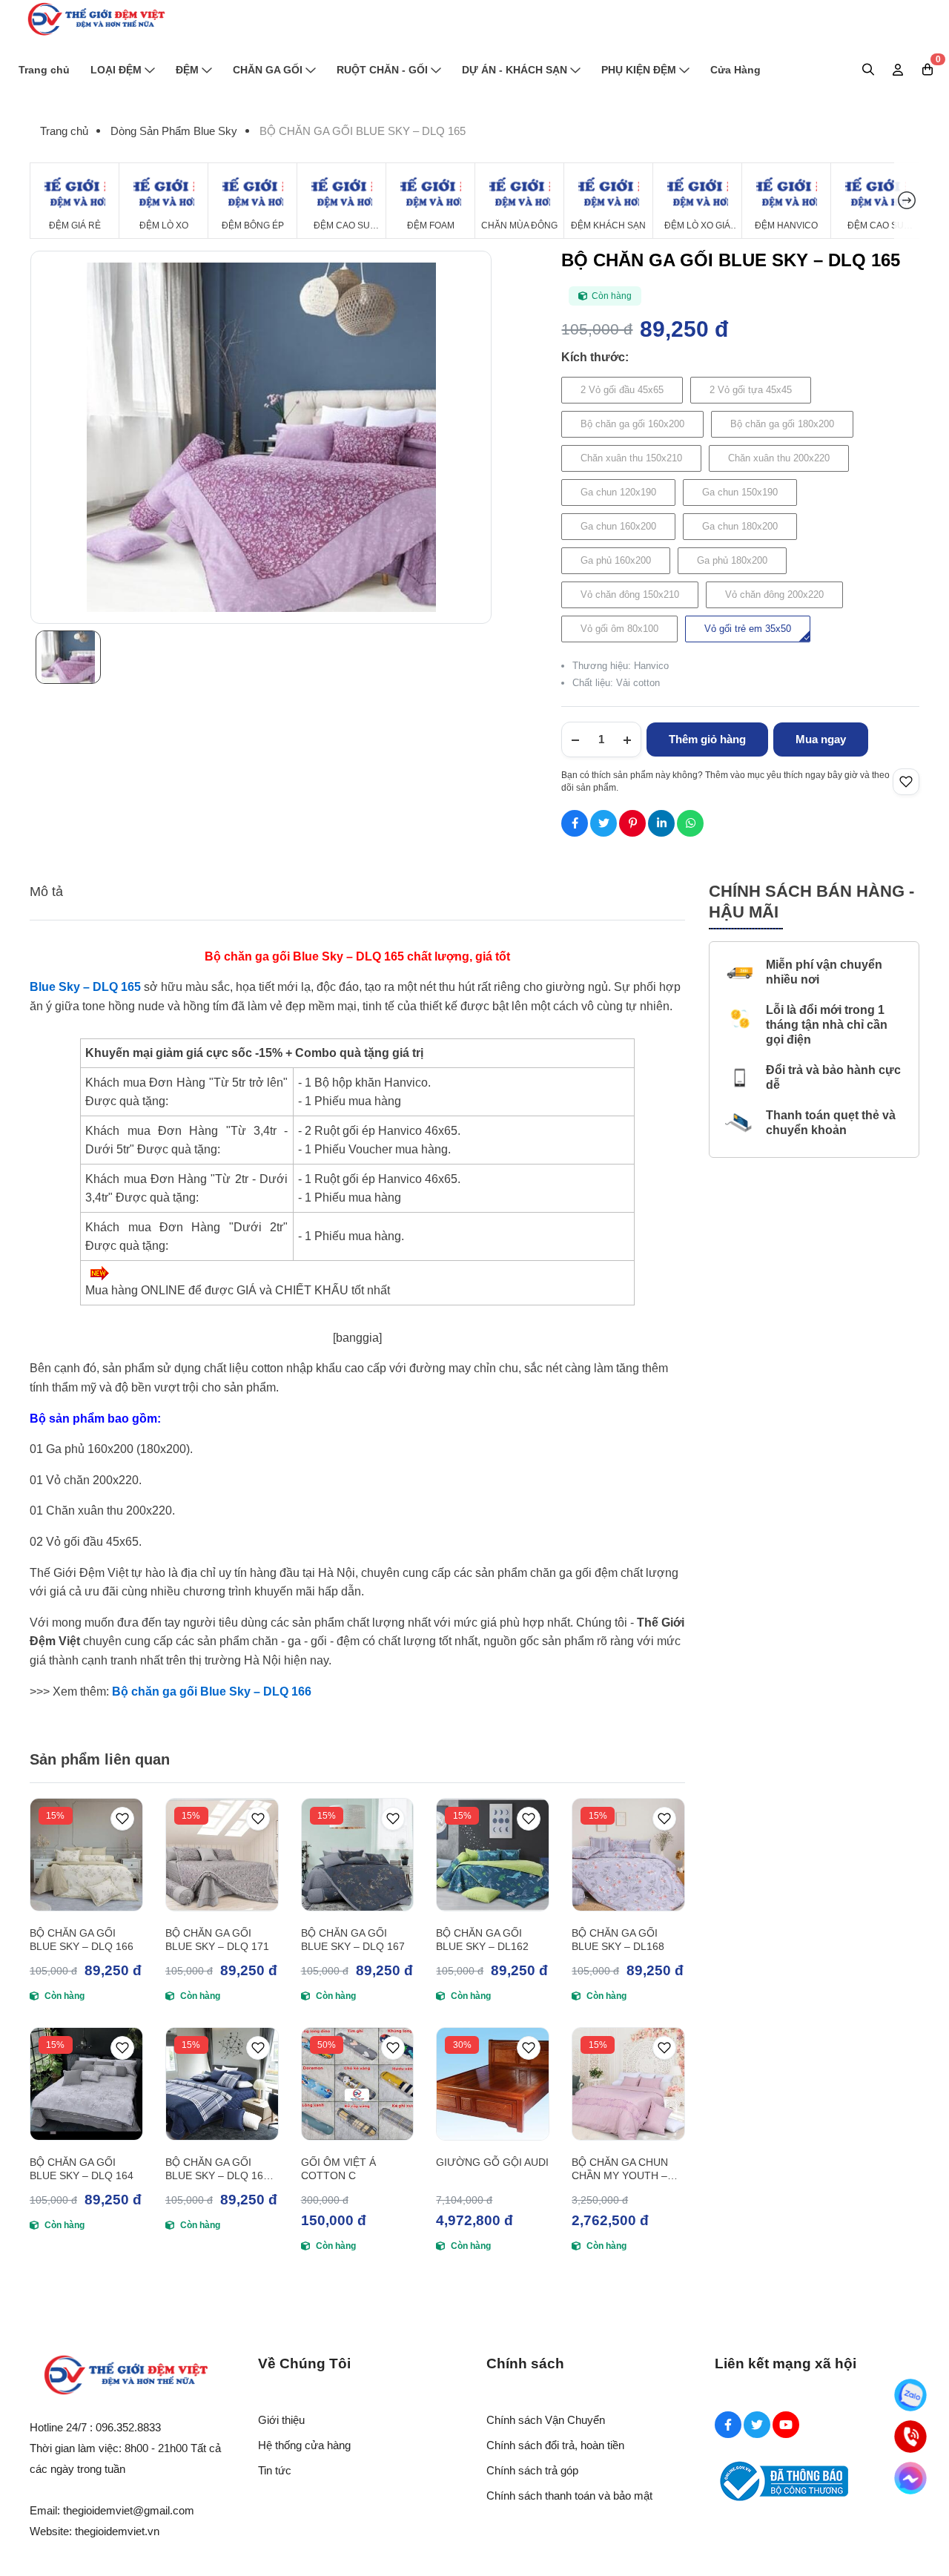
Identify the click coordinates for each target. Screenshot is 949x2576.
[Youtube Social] (786, 2425)
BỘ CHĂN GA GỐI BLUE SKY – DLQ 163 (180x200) (217, 2169)
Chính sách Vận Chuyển (546, 2420)
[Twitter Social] (757, 2425)
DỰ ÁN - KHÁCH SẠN (515, 70)
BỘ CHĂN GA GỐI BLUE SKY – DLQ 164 (82, 2169)
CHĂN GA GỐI (268, 70)
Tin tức (275, 2470)
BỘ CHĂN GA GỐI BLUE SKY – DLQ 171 (217, 1940)
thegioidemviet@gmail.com (129, 2510)
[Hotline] (910, 2437)
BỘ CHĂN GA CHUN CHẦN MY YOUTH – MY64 (620, 2169)
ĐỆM (187, 70)
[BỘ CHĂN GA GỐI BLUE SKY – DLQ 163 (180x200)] (222, 2084)
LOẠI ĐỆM (116, 70)
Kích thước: (595, 357)
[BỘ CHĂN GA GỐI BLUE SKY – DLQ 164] (86, 2084)
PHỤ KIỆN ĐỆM (639, 70)
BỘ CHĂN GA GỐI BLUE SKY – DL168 (618, 1940)
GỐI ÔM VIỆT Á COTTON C (338, 2169)
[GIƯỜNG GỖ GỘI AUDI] (493, 2084)
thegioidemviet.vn (117, 2531)
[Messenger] (910, 2478)
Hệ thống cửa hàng (304, 2445)
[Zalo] (910, 2395)
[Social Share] (575, 823)
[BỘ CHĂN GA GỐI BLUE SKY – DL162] (493, 1855)
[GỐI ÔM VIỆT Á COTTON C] (358, 2084)
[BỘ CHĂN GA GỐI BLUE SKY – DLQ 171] (222, 1855)
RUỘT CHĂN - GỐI (382, 70)
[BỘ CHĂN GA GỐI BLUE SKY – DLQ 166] (86, 1855)
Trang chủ (44, 70)
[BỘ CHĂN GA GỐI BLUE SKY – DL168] (628, 1855)
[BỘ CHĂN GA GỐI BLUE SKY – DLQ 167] (358, 1855)
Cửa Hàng (735, 70)
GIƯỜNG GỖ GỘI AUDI (492, 2162)
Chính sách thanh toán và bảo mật (569, 2496)
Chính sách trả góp (532, 2470)
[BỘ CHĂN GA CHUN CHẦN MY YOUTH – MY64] (628, 2084)
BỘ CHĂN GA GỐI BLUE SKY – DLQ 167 (353, 1940)
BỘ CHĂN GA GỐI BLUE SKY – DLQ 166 (82, 1940)
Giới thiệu (281, 2420)
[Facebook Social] (728, 2425)
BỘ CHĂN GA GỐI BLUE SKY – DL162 (482, 1940)
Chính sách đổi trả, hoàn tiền (555, 2445)
